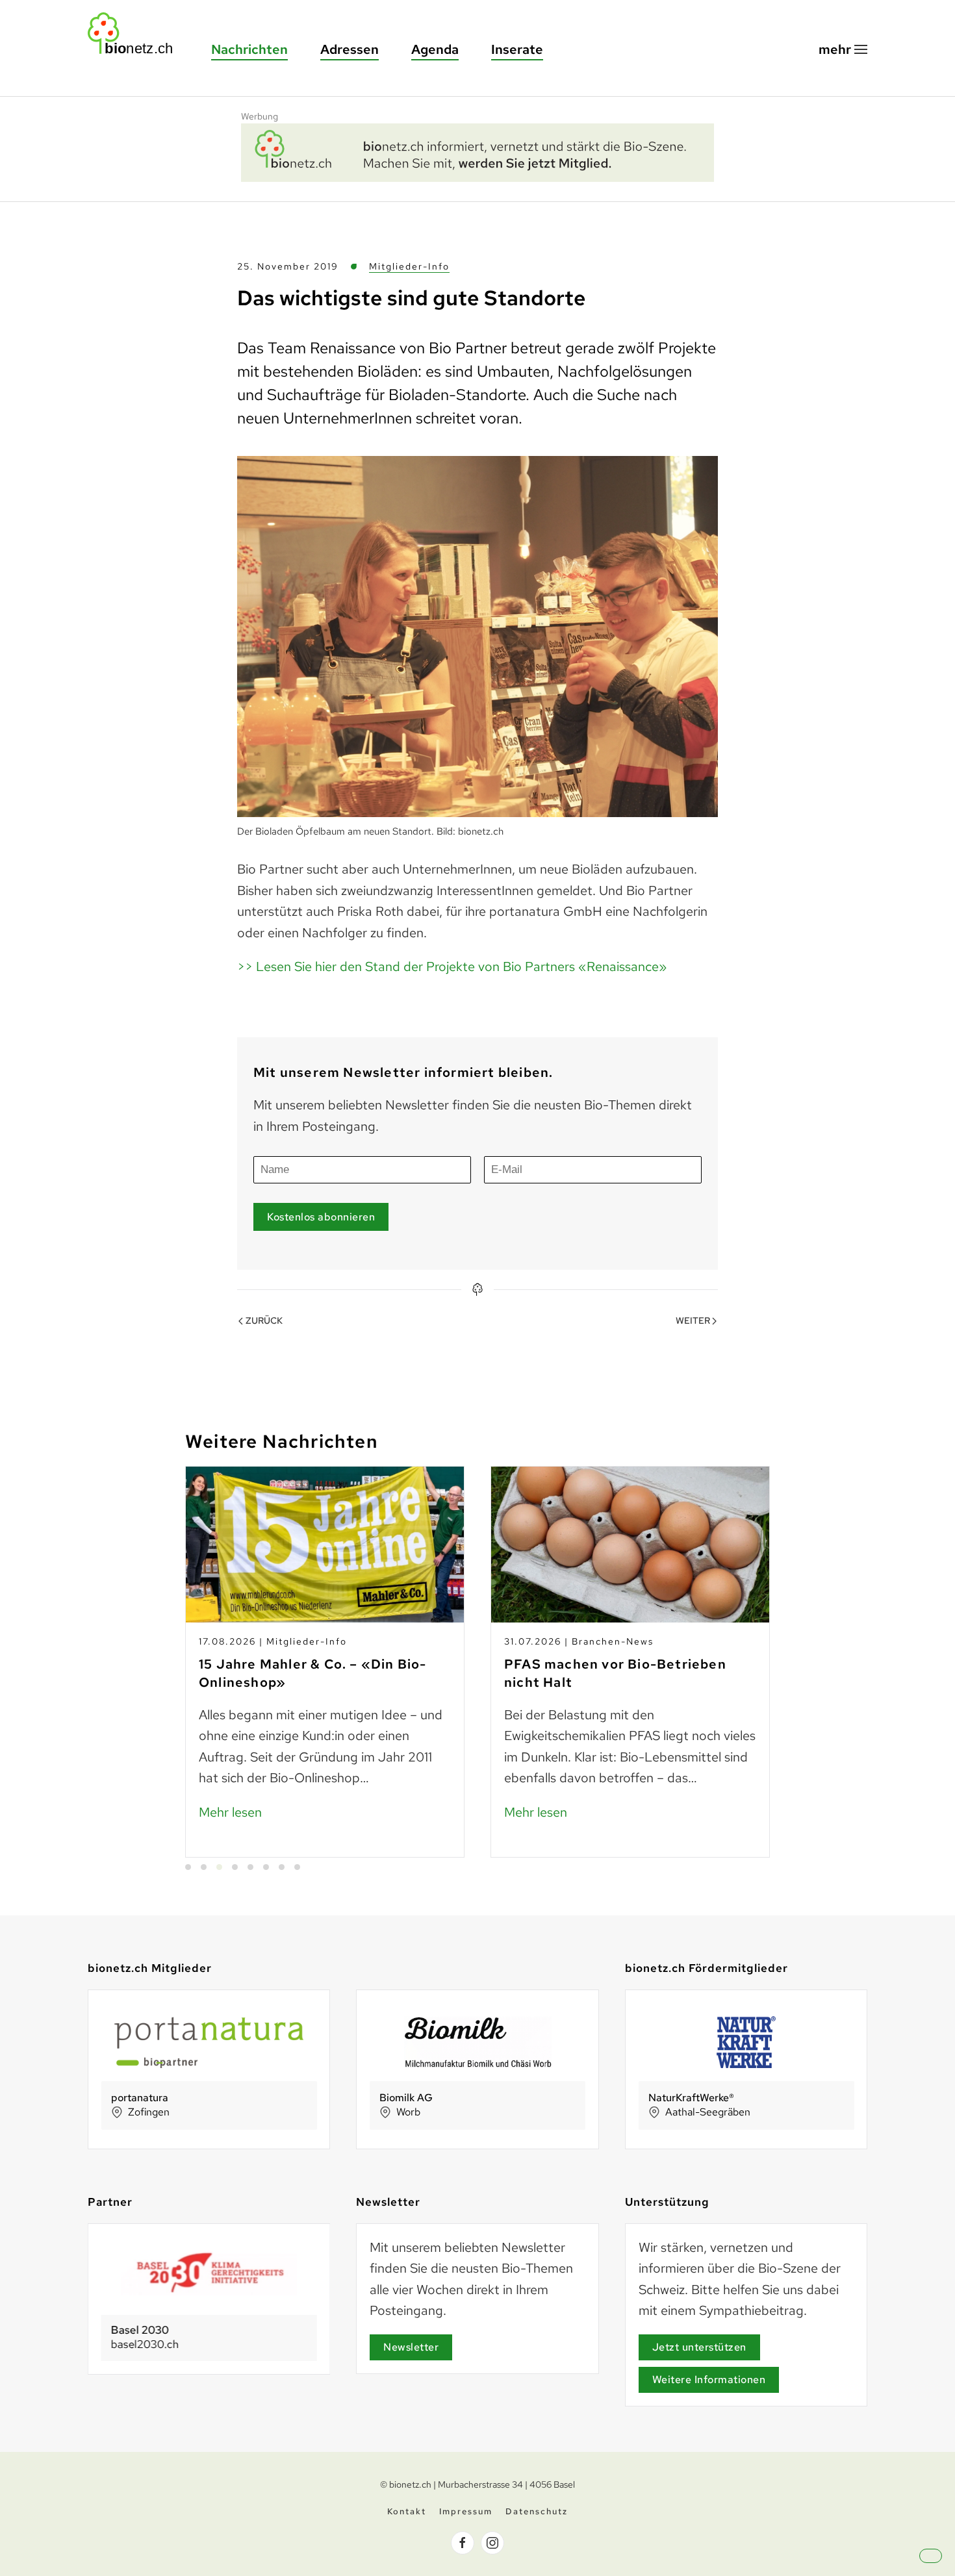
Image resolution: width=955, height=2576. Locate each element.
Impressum (466, 2511)
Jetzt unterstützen (699, 2347)
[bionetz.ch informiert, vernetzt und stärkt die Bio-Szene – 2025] (478, 151)
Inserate (517, 49)
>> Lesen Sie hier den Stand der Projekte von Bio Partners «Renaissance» (452, 966)
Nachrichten (249, 49)
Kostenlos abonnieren (321, 1217)
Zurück (264, 1320)
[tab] (188, 1867)
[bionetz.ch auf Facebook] (463, 2543)
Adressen (350, 49)
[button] (843, 50)
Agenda (435, 49)
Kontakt (407, 2511)
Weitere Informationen (709, 2380)
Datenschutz (537, 2511)
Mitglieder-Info (409, 266)
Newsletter (411, 2347)
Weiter (693, 1320)
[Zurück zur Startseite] (136, 33)
